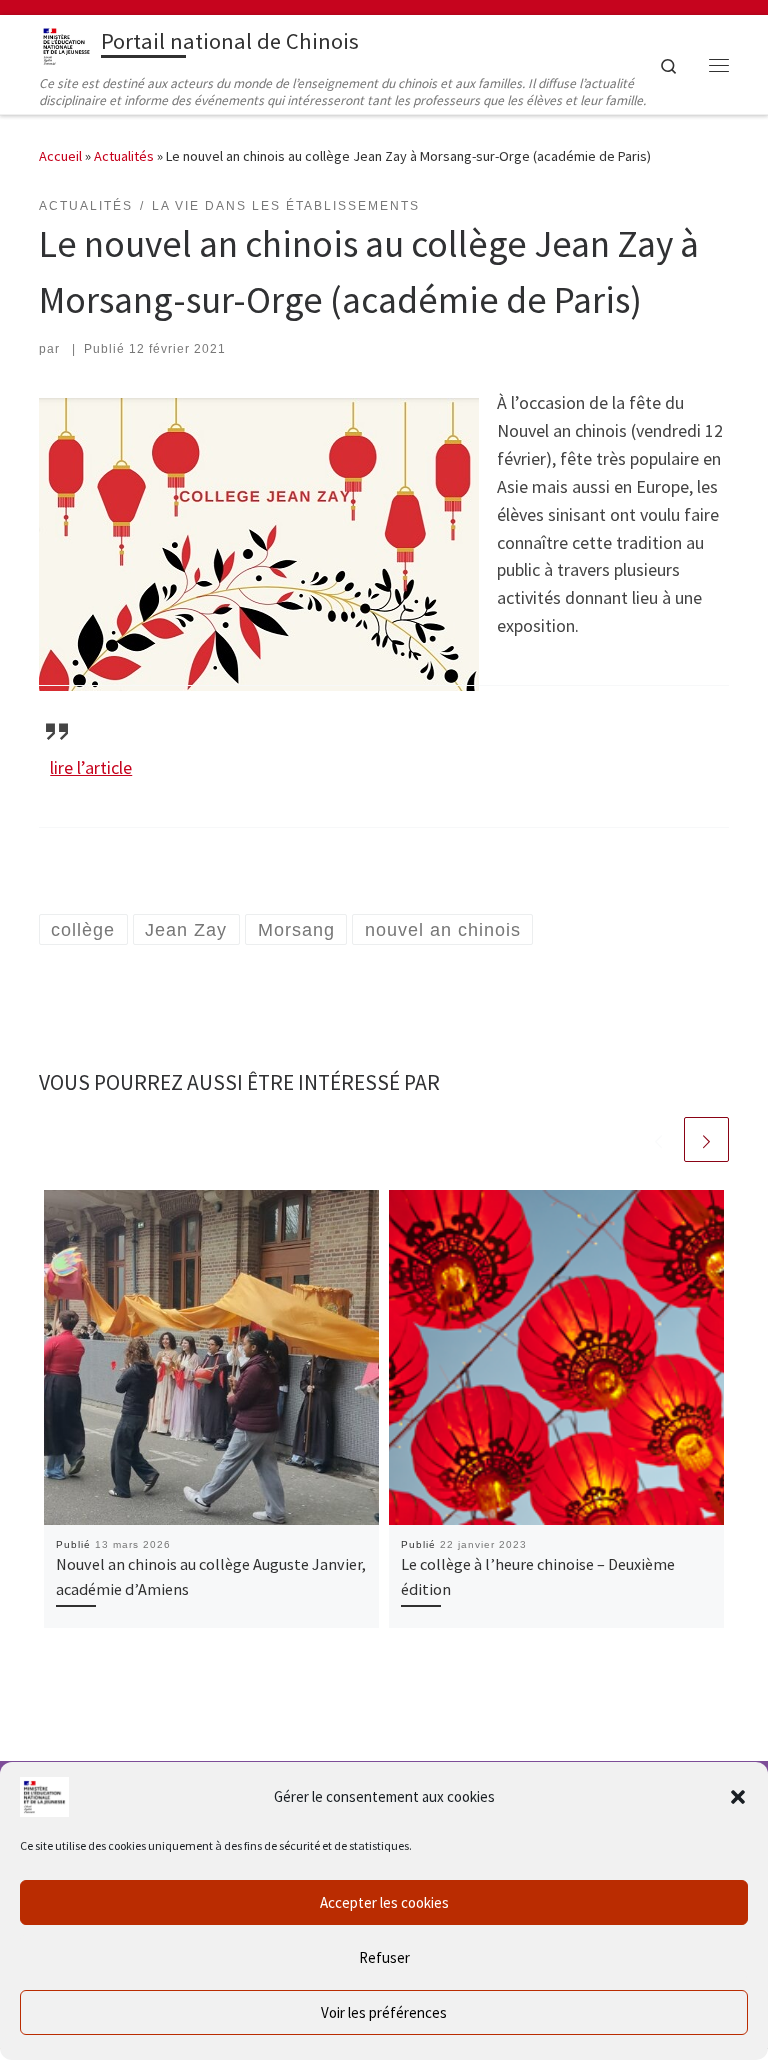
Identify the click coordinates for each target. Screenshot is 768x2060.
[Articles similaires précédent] (658, 1139)
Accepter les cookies (384, 1902)
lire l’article (91, 767)
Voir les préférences (384, 2012)
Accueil (60, 156)
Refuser (384, 1957)
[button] (738, 1797)
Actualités (124, 156)
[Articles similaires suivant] (706, 1139)
